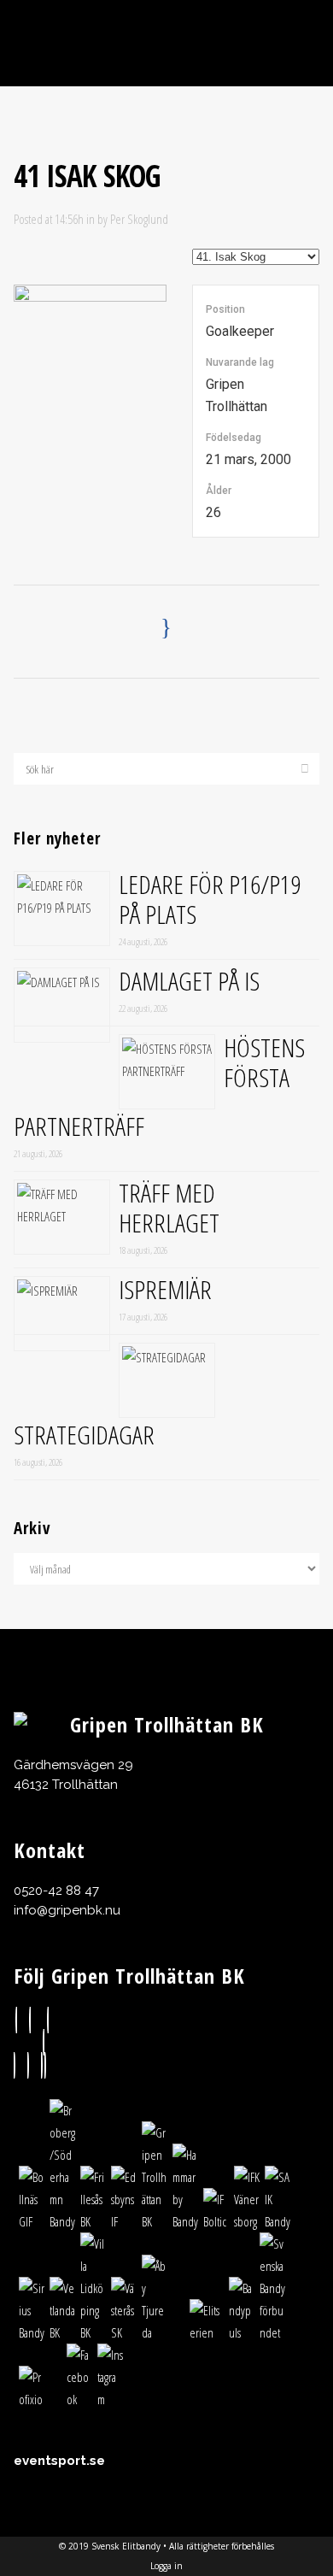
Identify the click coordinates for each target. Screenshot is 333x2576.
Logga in (166, 2566)
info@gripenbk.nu (67, 1910)
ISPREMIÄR (165, 1289)
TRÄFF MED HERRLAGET (169, 1208)
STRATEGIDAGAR (84, 1435)
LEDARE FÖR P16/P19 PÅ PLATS (210, 899)
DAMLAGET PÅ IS (189, 981)
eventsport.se (59, 2461)
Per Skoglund (139, 219)
